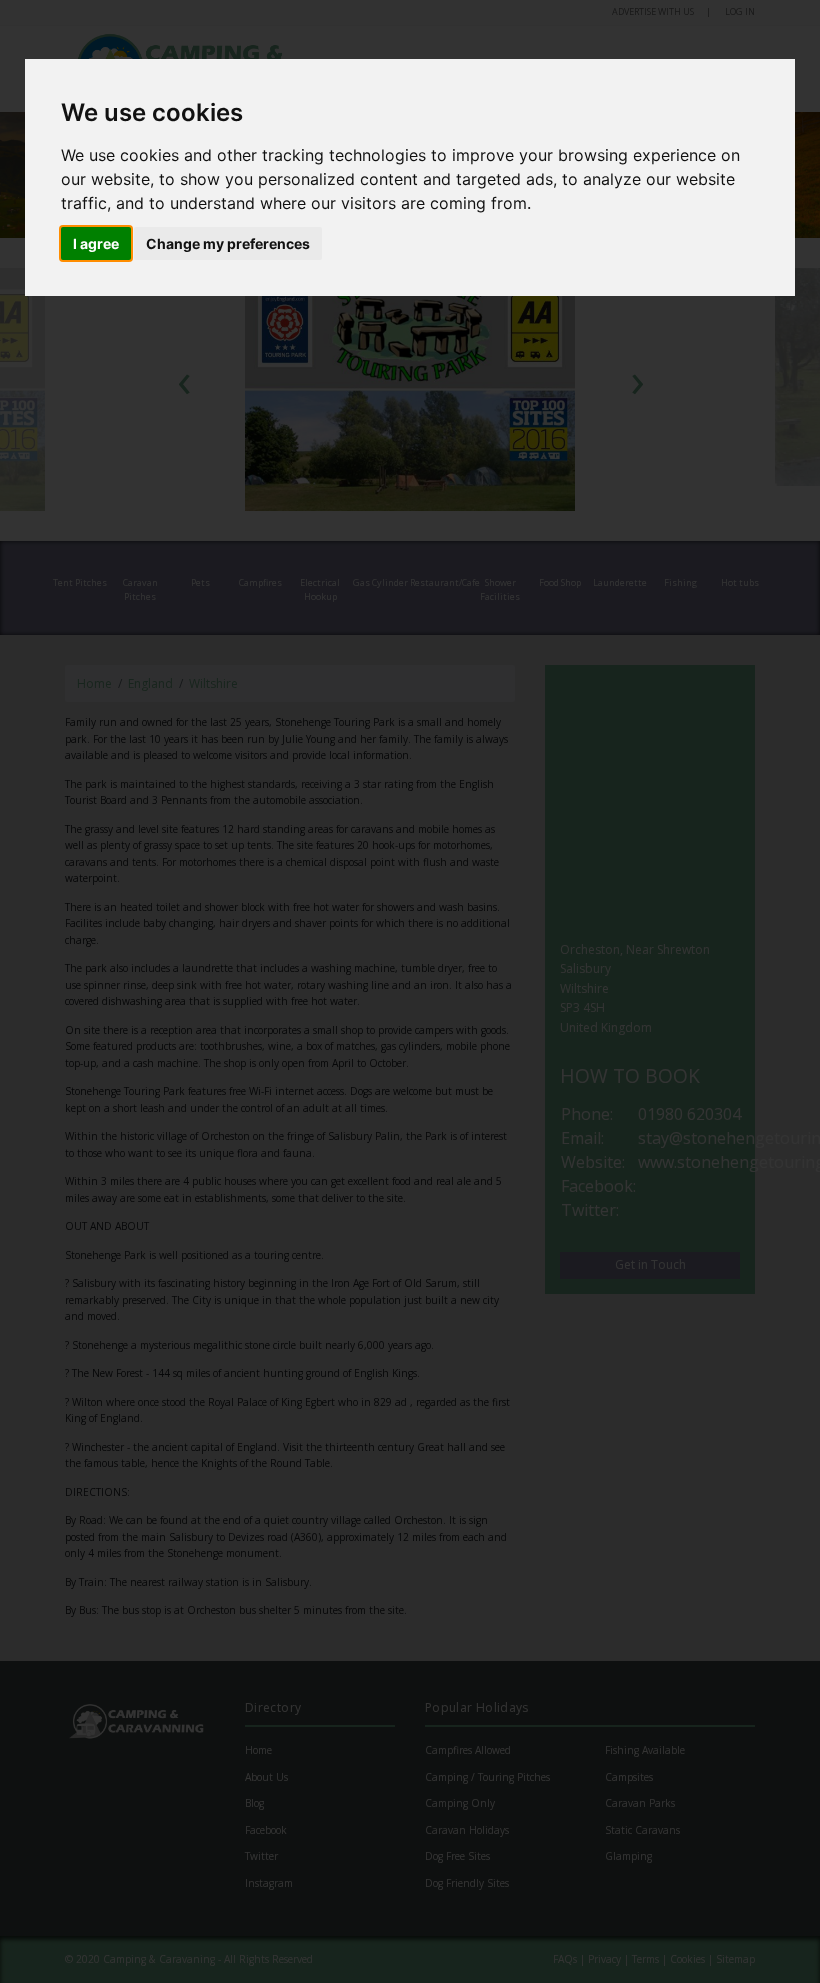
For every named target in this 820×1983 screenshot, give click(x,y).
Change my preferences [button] (228, 243)
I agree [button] (96, 243)
